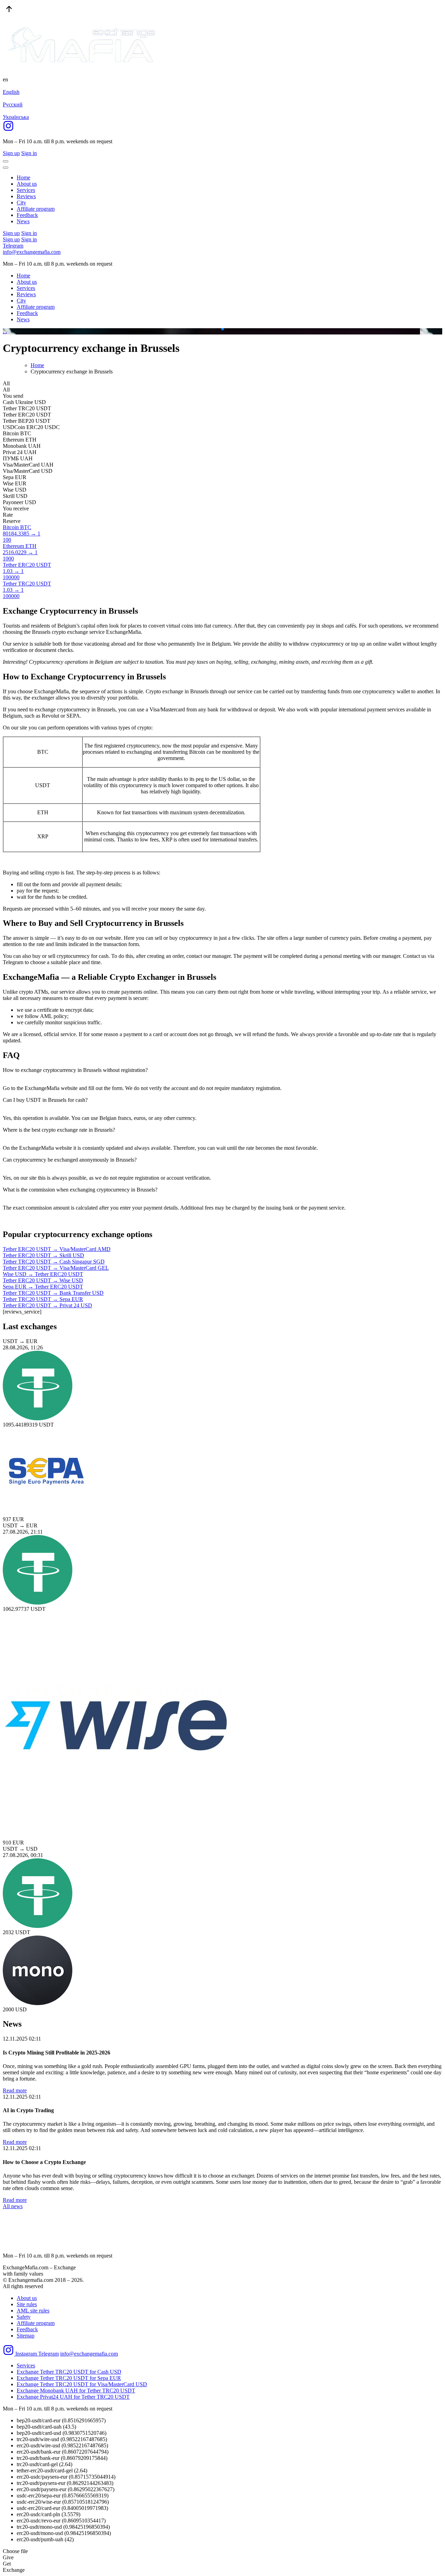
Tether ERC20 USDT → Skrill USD (43, 1255)
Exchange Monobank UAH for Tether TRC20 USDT (76, 2391)
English (11, 92)
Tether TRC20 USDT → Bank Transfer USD (53, 1293)
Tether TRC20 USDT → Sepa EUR (43, 1299)
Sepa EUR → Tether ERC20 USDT (43, 1287)
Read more (15, 2090)
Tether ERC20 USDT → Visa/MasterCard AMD (57, 1249)
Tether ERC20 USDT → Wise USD (43, 1280)
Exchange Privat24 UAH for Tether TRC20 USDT (73, 2397)
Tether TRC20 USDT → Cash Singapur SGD (54, 1262)
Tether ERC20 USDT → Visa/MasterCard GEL (56, 1268)
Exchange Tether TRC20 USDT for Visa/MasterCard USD (82, 2384)
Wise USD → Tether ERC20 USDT (43, 1274)
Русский (13, 104)
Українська (16, 117)
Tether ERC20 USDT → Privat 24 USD (47, 1305)
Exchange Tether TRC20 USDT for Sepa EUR (69, 2378)
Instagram (26, 2354)
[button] (217, 329)
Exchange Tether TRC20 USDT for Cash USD (69, 2372)
